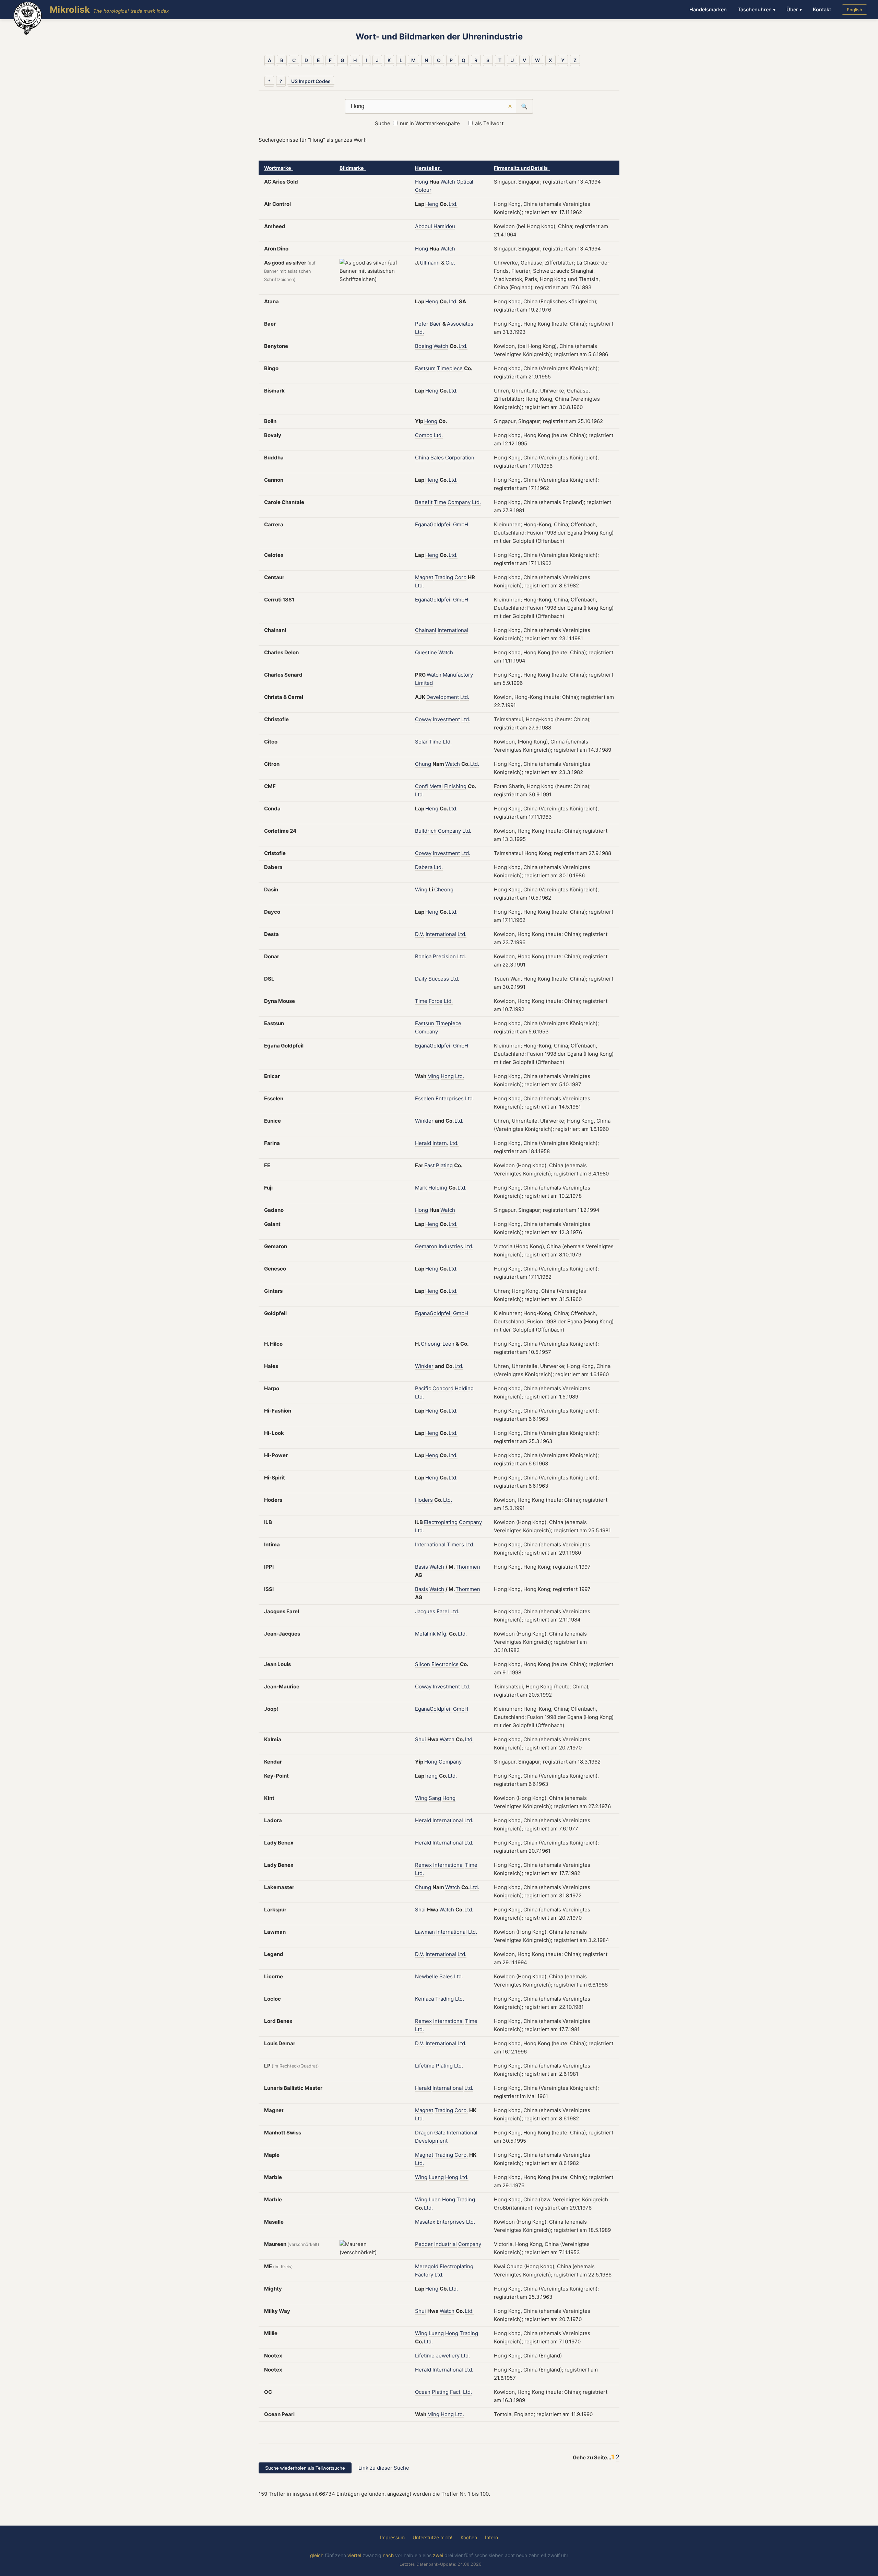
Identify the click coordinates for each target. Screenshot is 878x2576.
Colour (423, 190)
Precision (444, 956)
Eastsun (425, 1023)
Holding (438, 1188)
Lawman (425, 1932)
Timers (455, 1544)
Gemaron (426, 1246)
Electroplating (441, 1522)
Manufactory (458, 675)
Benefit (424, 502)
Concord (443, 1388)
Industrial (446, 2244)
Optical (465, 182)
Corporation (460, 458)
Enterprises (450, 1098)
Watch (448, 182)
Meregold (427, 2266)
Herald (423, 1143)
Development (443, 697)
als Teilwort (489, 123)
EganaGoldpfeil (433, 524)
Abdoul (424, 226)
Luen (435, 2199)
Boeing (424, 346)
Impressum (392, 2537)
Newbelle (426, 1976)
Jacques (425, 1611)
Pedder (424, 2244)
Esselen (425, 1098)
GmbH (461, 524)
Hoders (424, 1500)
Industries (451, 1246)
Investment (446, 719)
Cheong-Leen (438, 1344)
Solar (421, 742)
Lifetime (425, 2066)
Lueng (436, 2177)
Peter (422, 324)
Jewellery (448, 2356)
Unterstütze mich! (432, 2537)
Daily (421, 979)
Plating (444, 1165)
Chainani (426, 630)
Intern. (440, 1143)
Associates (460, 324)
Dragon (424, 2133)
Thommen (468, 1567)
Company (459, 502)
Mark (421, 1188)
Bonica (423, 956)
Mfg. (442, 1634)
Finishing (455, 786)
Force (436, 1001)
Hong (422, 182)
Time (440, 502)
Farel (443, 1611)
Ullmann (430, 263)
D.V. (420, 934)
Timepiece (450, 368)
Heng (432, 204)
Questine (426, 652)
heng (431, 1776)
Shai (420, 1910)
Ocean (423, 2392)
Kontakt (822, 9)
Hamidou (444, 226)
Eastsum (425, 368)
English (855, 10)
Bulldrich (426, 831)
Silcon (423, 1664)
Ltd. (453, 204)
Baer (435, 324)
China (422, 458)
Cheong (444, 889)
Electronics (445, 1664)
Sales (437, 458)
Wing (421, 889)
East (429, 1165)
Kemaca (424, 1999)
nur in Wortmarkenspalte (430, 123)
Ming (433, 1076)
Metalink (425, 1634)
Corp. (461, 2110)
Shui (420, 1739)
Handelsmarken (708, 9)
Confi (422, 786)
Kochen (469, 2537)
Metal (436, 786)
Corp (460, 577)
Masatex (425, 2222)
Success (439, 979)
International (453, 630)
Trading (444, 577)
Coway (423, 719)
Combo (424, 435)
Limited (424, 683)
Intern (491, 2537)
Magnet (424, 577)
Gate (440, 2133)
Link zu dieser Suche (384, 2468)
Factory (424, 2275)
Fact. (456, 2392)
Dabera (424, 867)
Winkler (424, 1121)
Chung (423, 764)
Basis (422, 1567)
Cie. (450, 263)
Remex (423, 1865)
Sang (435, 1798)
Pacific (423, 1388)
